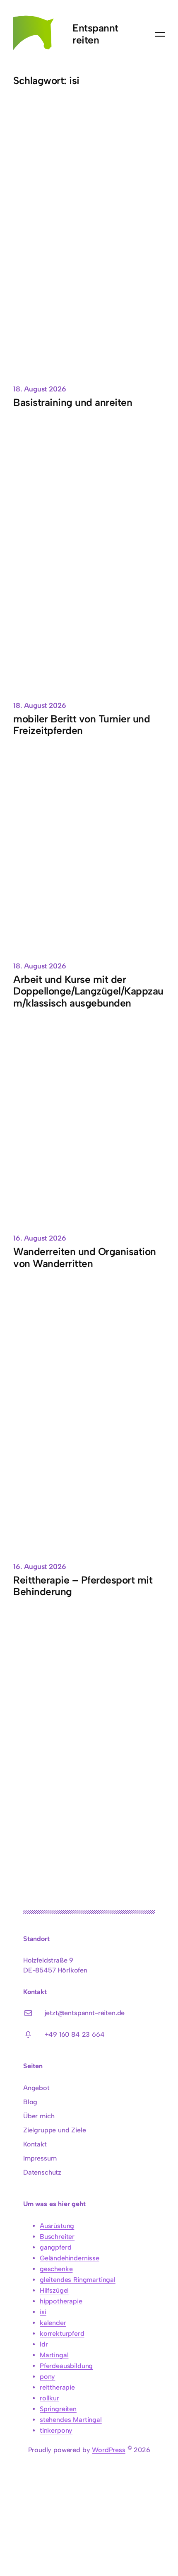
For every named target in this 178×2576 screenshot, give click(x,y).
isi (43, 2312)
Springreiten (58, 2409)
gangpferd (55, 2247)
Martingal (54, 2355)
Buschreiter (57, 2237)
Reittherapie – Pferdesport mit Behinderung (83, 1586)
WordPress (108, 2450)
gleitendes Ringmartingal (78, 2280)
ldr (44, 2344)
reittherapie (57, 2387)
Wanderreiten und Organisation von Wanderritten (85, 1258)
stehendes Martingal (71, 2420)
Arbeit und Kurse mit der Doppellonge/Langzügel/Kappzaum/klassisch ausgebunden (88, 991)
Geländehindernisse (70, 2258)
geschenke (56, 2269)
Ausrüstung (57, 2226)
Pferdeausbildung (66, 2366)
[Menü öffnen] (160, 34)
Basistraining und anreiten (73, 403)
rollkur (49, 2398)
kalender (53, 2323)
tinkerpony (56, 2430)
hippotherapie (61, 2301)
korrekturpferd (62, 2333)
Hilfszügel (54, 2290)
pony (47, 2377)
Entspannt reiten (95, 34)
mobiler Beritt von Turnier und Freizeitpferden (82, 725)
